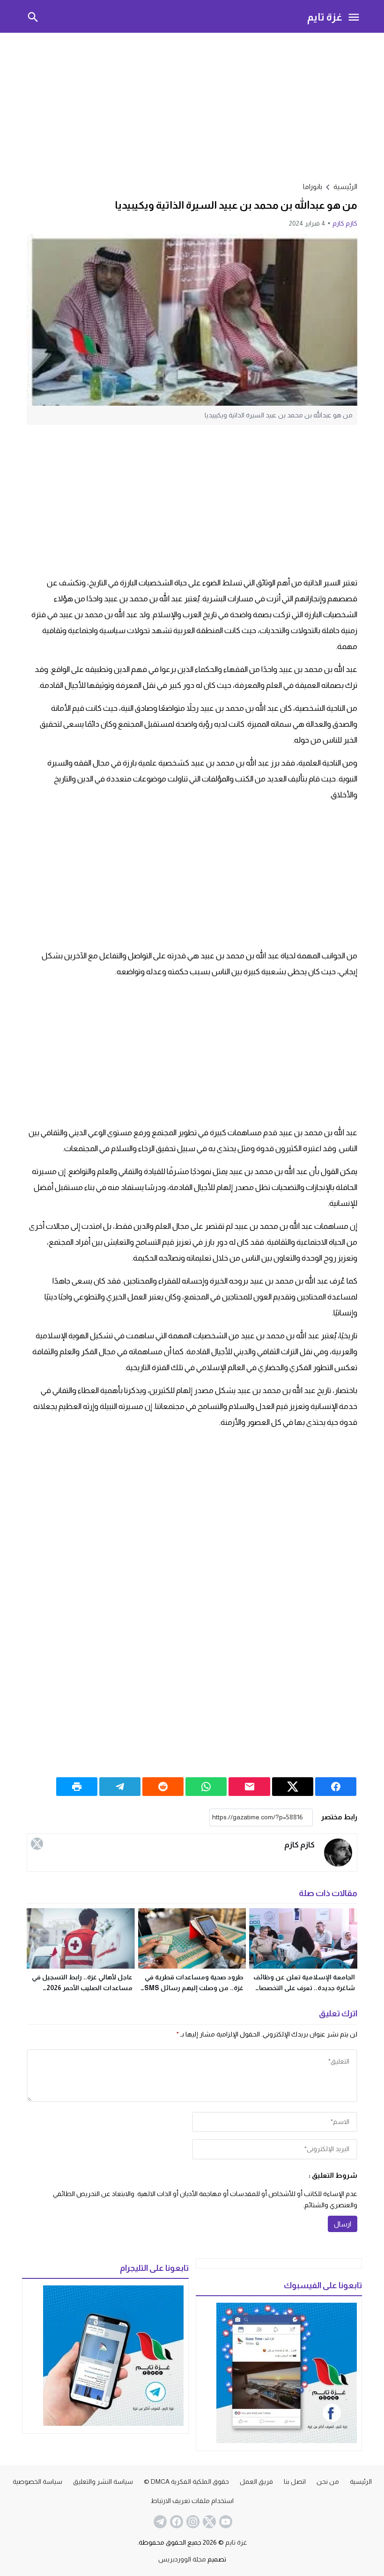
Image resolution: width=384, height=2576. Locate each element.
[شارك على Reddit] (163, 1787)
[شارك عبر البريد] (249, 1787)
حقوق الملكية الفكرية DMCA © (186, 2481)
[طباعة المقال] (77, 1787)
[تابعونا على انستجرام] (192, 2522)
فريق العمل (256, 2481)
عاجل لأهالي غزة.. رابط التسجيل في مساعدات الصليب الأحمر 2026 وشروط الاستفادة (82, 1988)
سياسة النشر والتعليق (103, 2481)
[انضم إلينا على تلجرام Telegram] (159, 2522)
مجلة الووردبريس (182, 2559)
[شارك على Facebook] (336, 1787)
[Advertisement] (192, 106)
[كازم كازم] (338, 1853)
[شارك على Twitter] (293, 1787)
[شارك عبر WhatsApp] (206, 1787)
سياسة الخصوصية (37, 2481)
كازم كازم (345, 223)
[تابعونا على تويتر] (208, 2522)
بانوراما (313, 186)
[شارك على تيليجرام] (120, 1787)
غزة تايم (325, 17)
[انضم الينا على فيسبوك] (176, 2522)
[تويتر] (37, 1844)
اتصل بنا (295, 2481)
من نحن (328, 2481)
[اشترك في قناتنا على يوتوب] (225, 2522)
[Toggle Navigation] (354, 16)
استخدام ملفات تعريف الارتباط (192, 2501)
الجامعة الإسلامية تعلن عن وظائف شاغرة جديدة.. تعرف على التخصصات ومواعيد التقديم (304, 1988)
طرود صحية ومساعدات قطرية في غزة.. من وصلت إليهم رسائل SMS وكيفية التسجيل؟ (194, 1988)
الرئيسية (361, 2481)
